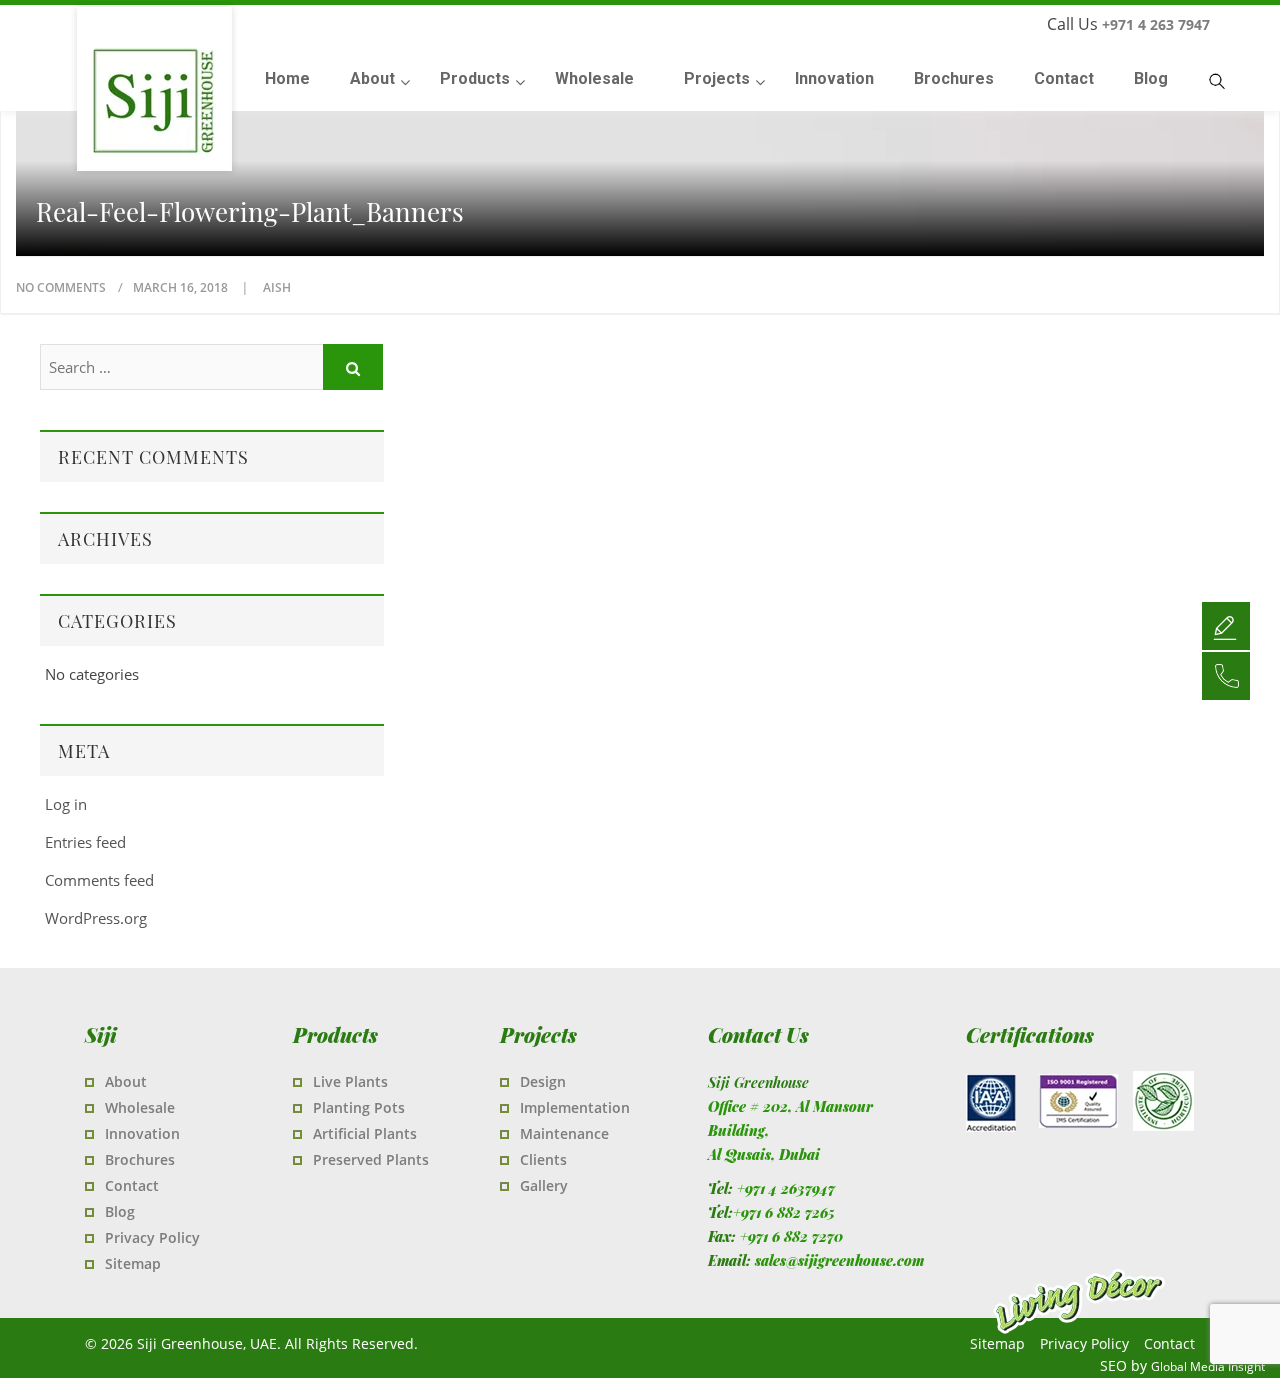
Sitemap (133, 1263)
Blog (120, 1211)
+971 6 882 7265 (784, 1212)
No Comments (61, 287)
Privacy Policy (152, 1237)
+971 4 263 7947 (1156, 24)
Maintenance (564, 1133)
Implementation (575, 1107)
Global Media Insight (1208, 1366)
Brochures (140, 1159)
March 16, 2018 (182, 287)
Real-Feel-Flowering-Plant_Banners (250, 212)
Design (543, 1081)
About (126, 1081)
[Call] (1226, 675)
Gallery (544, 1185)
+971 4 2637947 (786, 1188)
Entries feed (85, 842)
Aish (277, 287)
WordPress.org (96, 918)
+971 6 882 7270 (791, 1236)
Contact (132, 1185)
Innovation (142, 1133)
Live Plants (350, 1081)
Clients (543, 1159)
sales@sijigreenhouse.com (839, 1260)
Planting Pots (359, 1107)
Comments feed (99, 880)
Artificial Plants (365, 1133)
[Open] (1226, 625)
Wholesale (140, 1107)
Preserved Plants (371, 1159)
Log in (66, 804)
